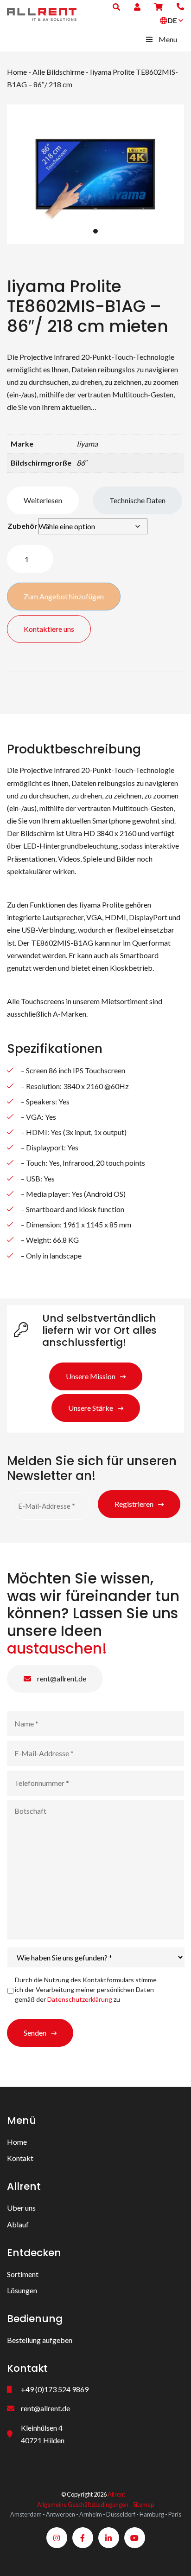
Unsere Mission (91, 1376)
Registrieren (134, 1503)
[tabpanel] (95, 174)
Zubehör (22, 526)
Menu (168, 39)
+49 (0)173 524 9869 (55, 2389)
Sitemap (143, 2505)
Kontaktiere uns (49, 629)
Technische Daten (137, 500)
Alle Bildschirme (58, 72)
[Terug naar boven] (172, 2557)
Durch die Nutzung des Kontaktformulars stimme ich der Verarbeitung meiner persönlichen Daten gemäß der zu (86, 1989)
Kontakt (20, 2158)
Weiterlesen (43, 500)
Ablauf (18, 2224)
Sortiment (23, 2274)
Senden (35, 2033)
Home (17, 72)
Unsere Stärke (91, 1408)
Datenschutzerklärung (80, 1999)
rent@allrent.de (61, 1678)
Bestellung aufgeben (40, 2340)
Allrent (116, 2494)
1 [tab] (95, 231)
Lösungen (22, 2290)
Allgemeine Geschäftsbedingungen (83, 2505)
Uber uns (21, 2208)
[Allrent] (42, 13)
